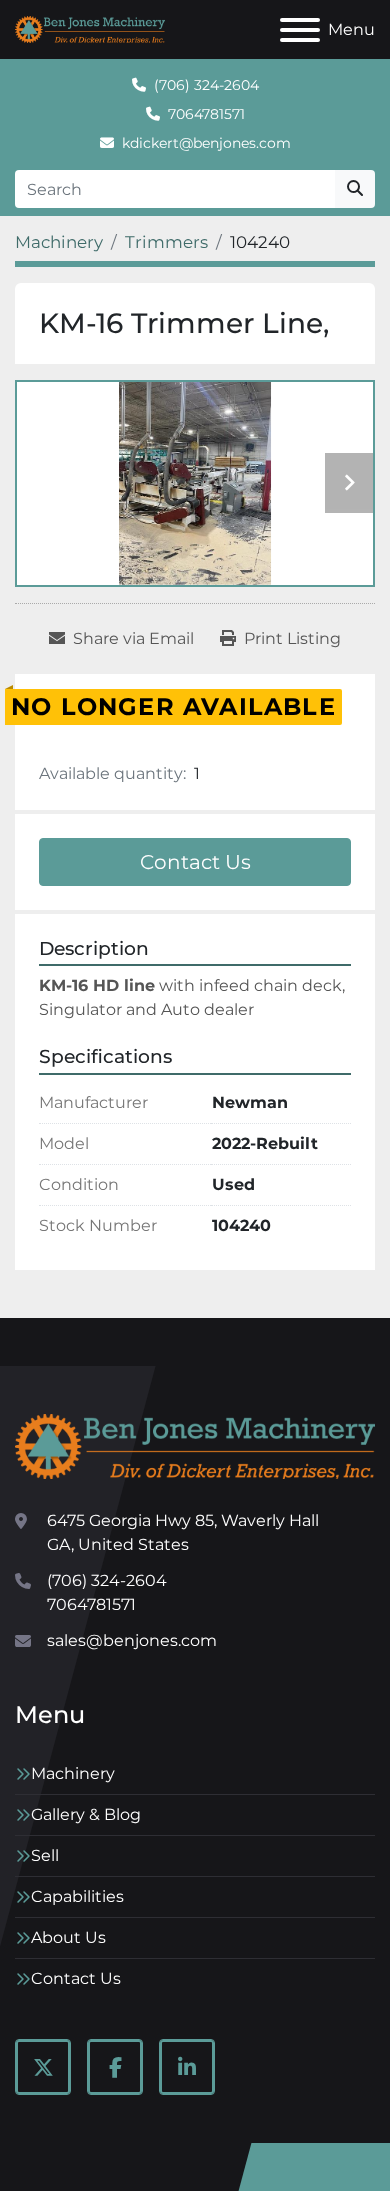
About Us (68, 1937)
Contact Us (195, 862)
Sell (45, 1855)
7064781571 (206, 114)
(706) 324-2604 (206, 85)
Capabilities (77, 1896)
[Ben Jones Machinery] (195, 1445)
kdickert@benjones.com (206, 143)
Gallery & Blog (86, 1814)
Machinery (73, 1773)
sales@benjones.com (132, 1640)
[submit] (355, 189)
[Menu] (300, 30)
